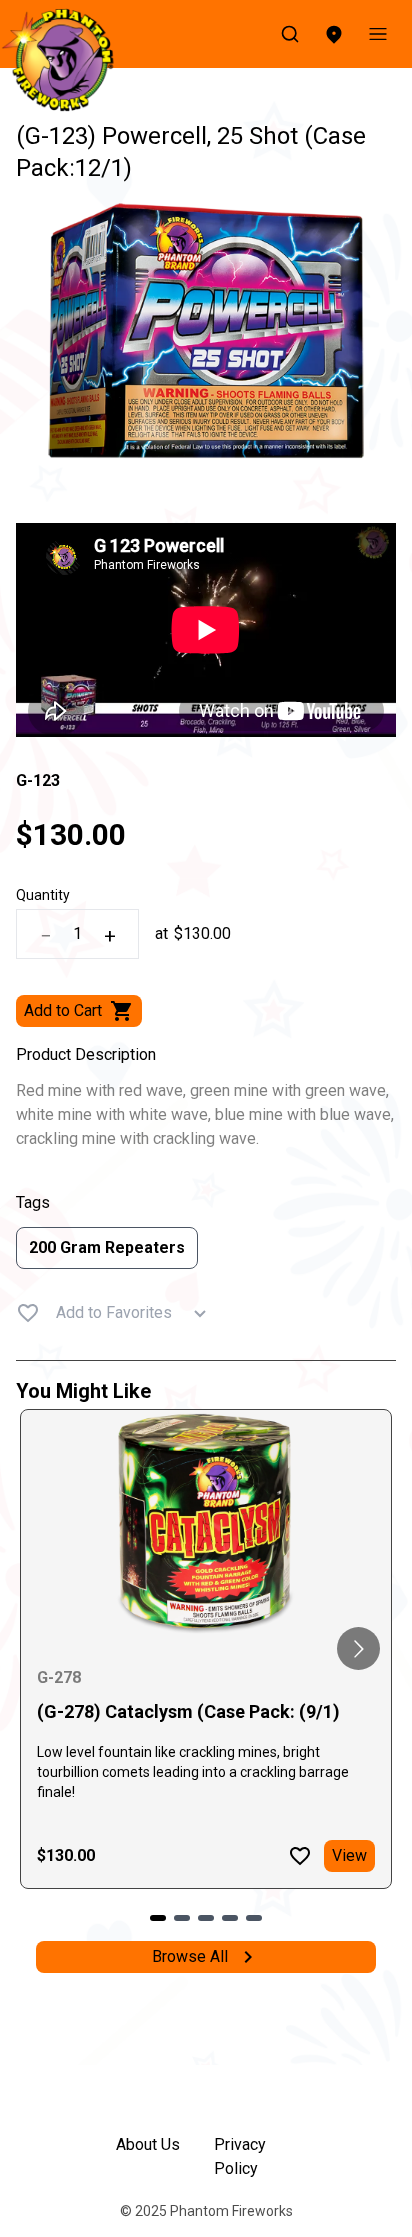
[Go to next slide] (358, 1648)
